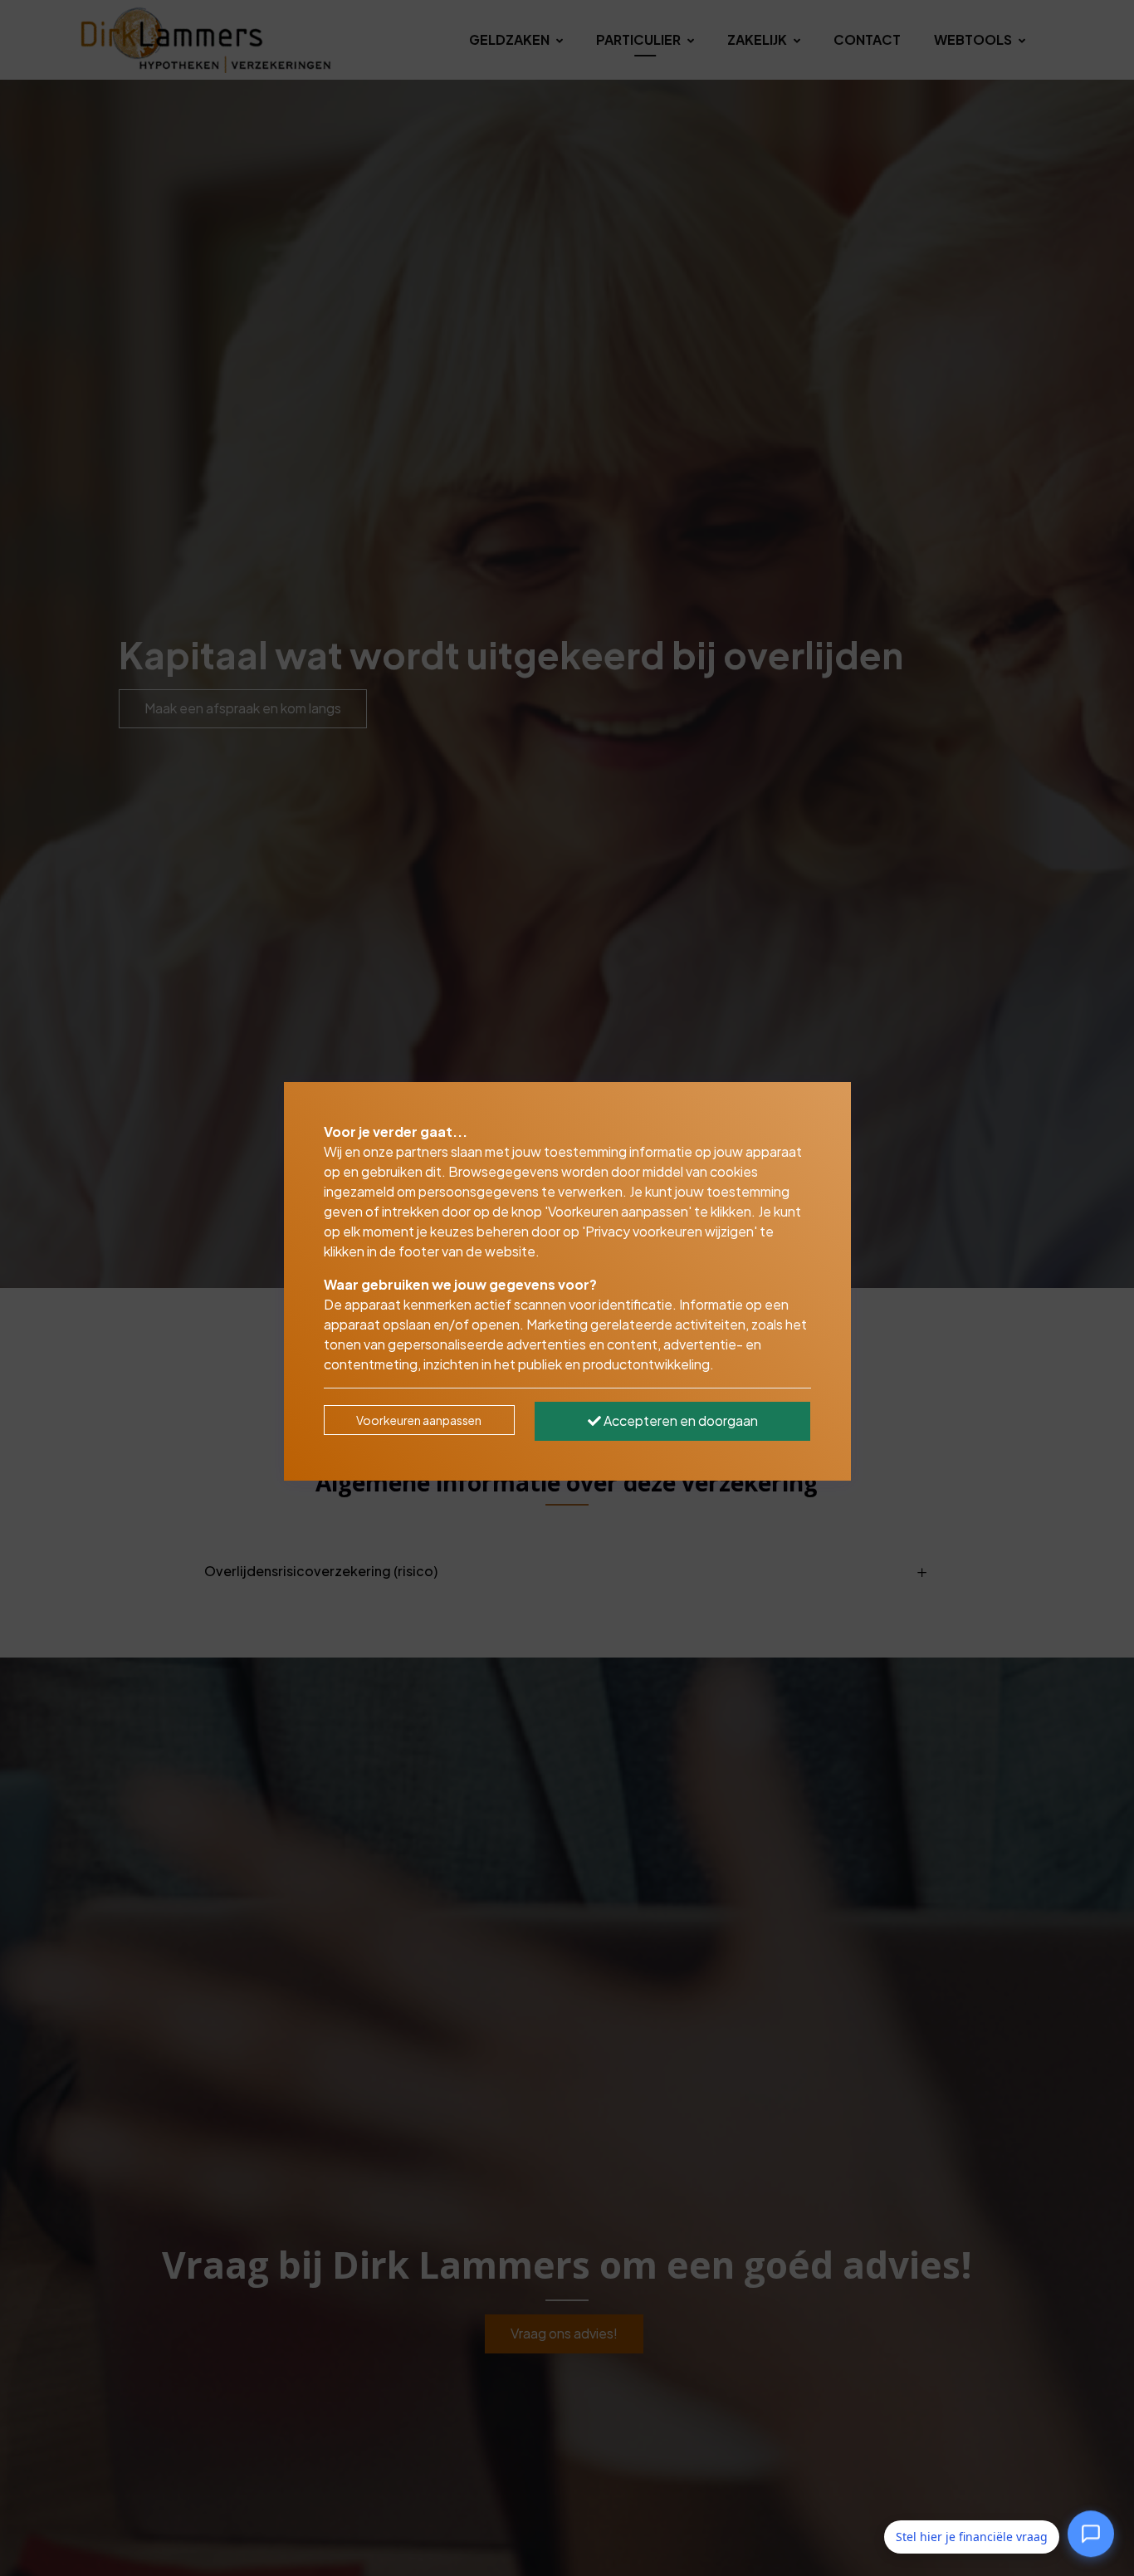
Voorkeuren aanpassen (419, 1420)
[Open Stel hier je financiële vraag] (1091, 2536)
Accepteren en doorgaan (679, 1420)
